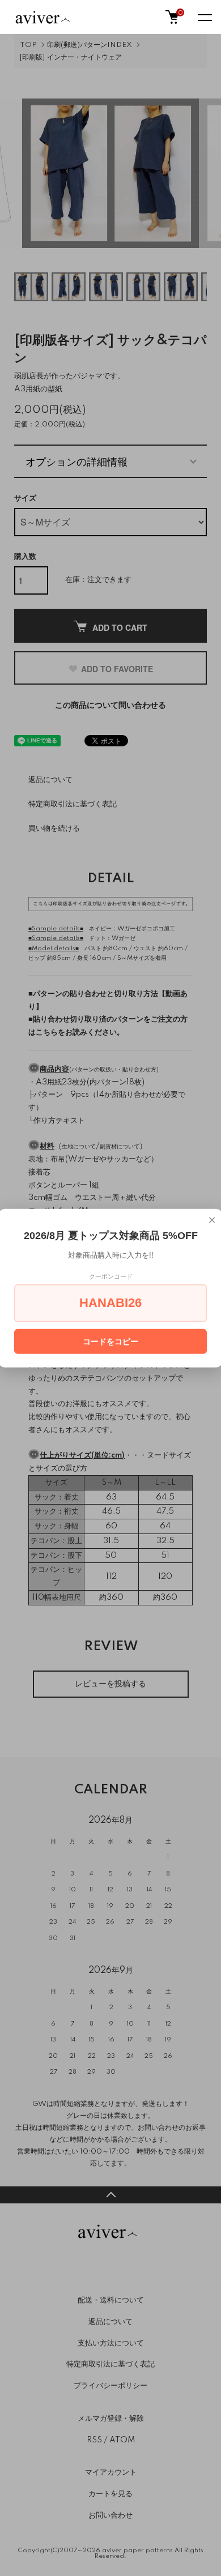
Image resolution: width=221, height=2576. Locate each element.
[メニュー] (204, 17)
